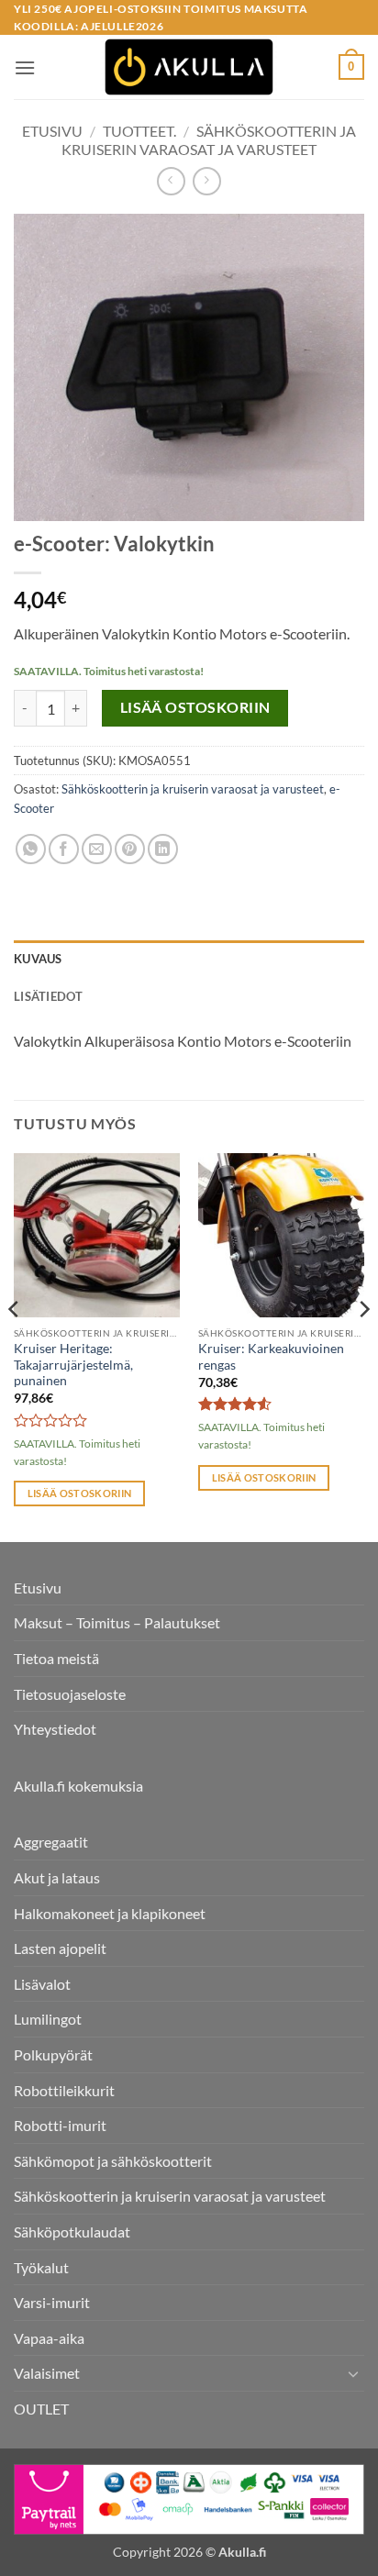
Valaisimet (47, 2373)
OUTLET (41, 2409)
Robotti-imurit (60, 2125)
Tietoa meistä (56, 1658)
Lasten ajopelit (60, 1948)
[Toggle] (353, 2373)
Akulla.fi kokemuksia (78, 1786)
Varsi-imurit (52, 2302)
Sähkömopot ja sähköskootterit (113, 2161)
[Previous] (15, 1346)
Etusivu (52, 131)
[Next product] (171, 181)
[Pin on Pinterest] (130, 849)
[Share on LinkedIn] (163, 849)
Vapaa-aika (49, 2338)
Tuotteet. (139, 131)
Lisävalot (42, 1984)
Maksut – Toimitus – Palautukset (117, 1622)
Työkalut (41, 2267)
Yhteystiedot (55, 1729)
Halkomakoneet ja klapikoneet (110, 1913)
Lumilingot (48, 2019)
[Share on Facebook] (64, 849)
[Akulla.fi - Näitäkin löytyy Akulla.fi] (189, 67)
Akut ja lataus (57, 1877)
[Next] (363, 1346)
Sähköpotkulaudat (72, 2232)
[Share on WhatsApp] (31, 849)
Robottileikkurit (64, 2090)
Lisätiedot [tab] (49, 996)
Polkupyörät (53, 2054)
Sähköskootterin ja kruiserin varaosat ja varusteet (209, 139)
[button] (25, 67)
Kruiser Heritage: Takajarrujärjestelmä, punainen (73, 1365)
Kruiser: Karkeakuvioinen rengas (271, 1357)
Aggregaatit (51, 1842)
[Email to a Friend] (97, 849)
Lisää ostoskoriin (195, 707)
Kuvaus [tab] (38, 959)
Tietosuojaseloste (70, 1694)
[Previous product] (207, 181)
